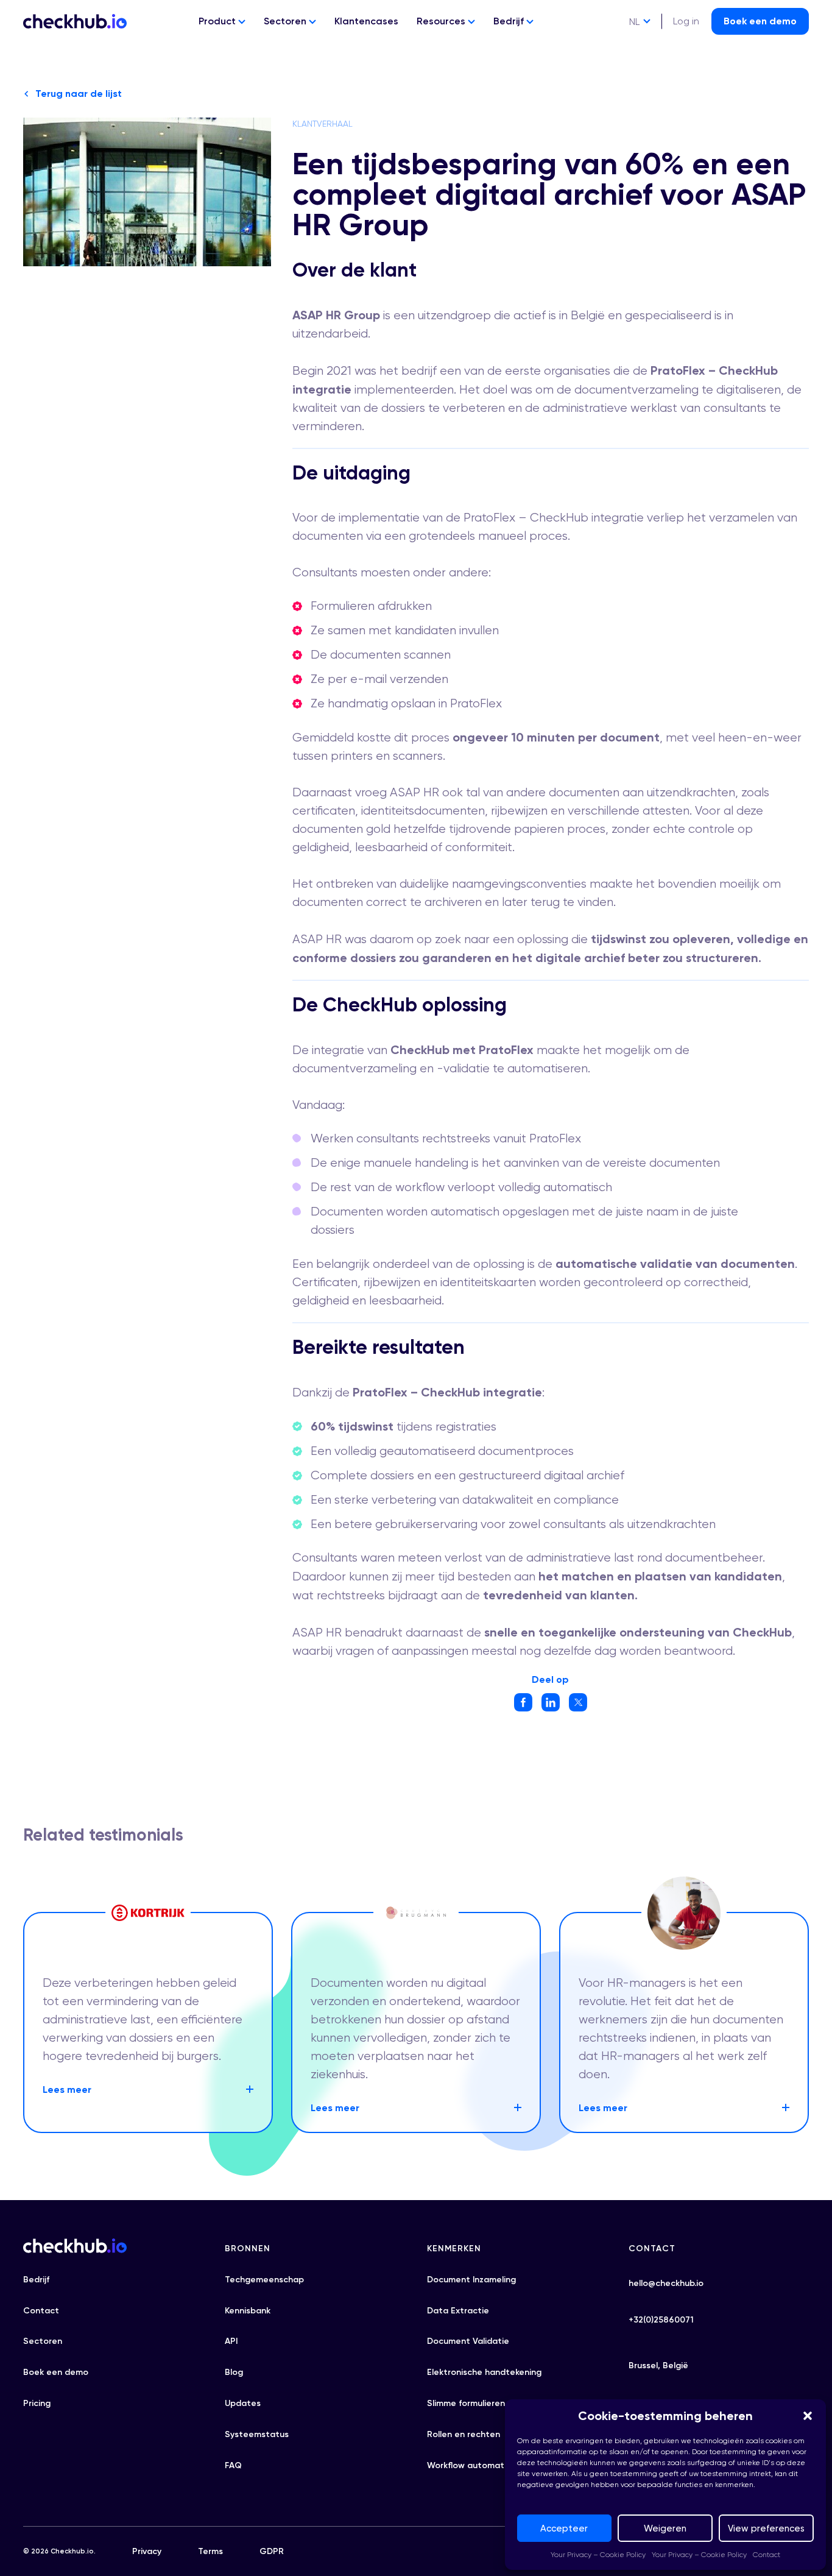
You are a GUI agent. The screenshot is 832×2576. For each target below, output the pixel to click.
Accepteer (564, 2528)
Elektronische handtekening (484, 2372)
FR (635, 67)
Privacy (147, 2551)
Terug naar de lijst (79, 94)
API (231, 2341)
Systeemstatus (257, 2434)
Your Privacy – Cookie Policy (598, 2555)
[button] (808, 2416)
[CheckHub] (75, 21)
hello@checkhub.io (666, 2283)
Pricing (37, 2403)
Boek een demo (760, 21)
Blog (234, 2372)
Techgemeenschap (264, 2280)
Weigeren (665, 2528)
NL (634, 22)
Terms (210, 2551)
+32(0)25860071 (661, 2320)
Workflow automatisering (479, 2465)
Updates (243, 2403)
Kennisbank (248, 2311)
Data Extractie (458, 2311)
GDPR (272, 2551)
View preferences (766, 2528)
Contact (767, 2555)
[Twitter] (578, 1708)
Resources (442, 21)
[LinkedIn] (551, 1708)
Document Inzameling (471, 2280)
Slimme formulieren (466, 2403)
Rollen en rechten (464, 2434)
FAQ (233, 2465)
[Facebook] (523, 1708)
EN (635, 44)
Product (218, 21)
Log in (686, 21)
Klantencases (366, 21)
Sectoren (286, 21)
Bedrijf (510, 21)
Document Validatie (468, 2341)
